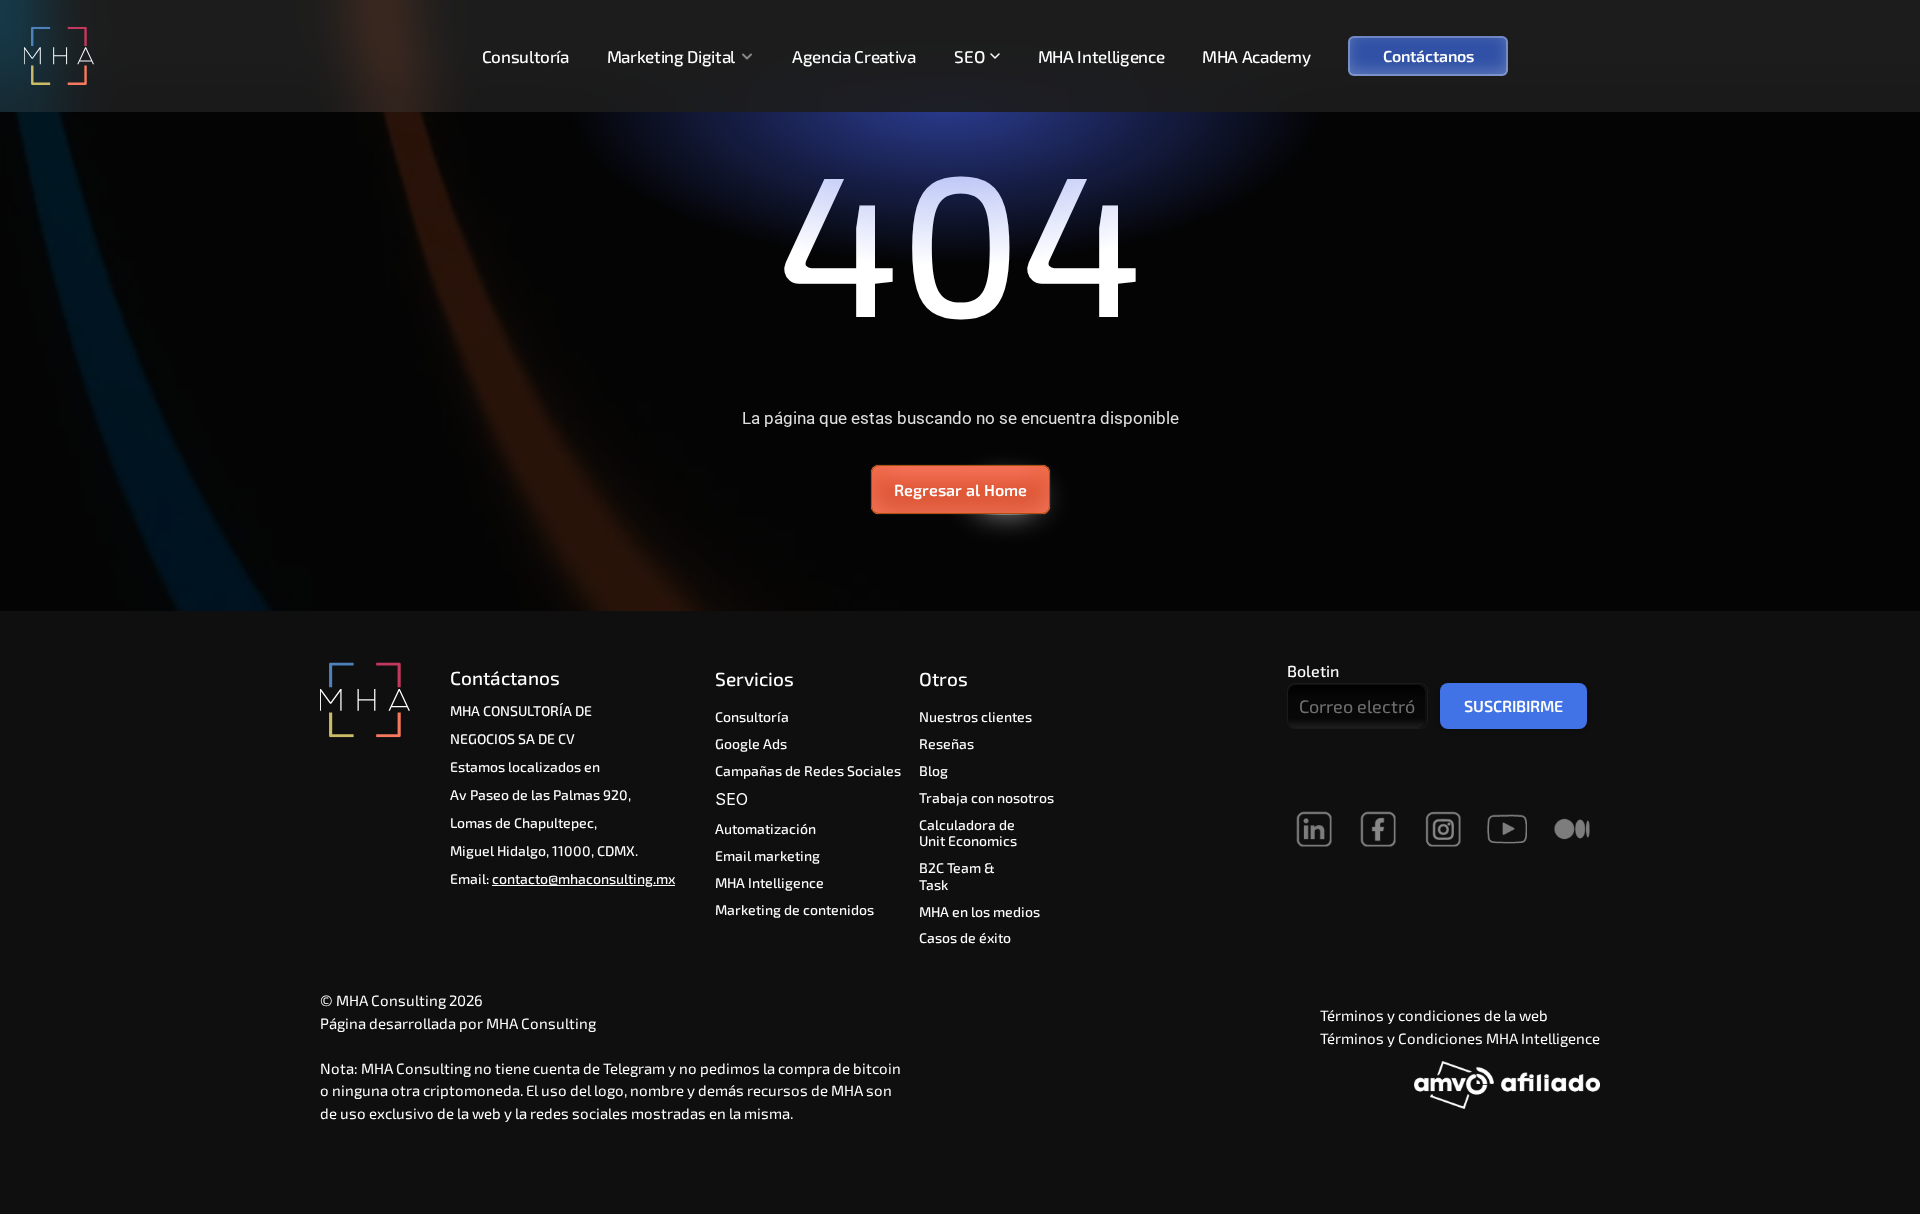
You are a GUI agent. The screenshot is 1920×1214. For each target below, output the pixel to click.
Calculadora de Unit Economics (968, 833)
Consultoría (525, 56)
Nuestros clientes (975, 716)
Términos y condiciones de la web (1434, 1015)
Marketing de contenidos (794, 909)
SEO (734, 799)
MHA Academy (1256, 56)
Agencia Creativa (854, 56)
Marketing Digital (671, 56)
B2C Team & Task (958, 876)
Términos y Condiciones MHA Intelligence (1460, 1038)
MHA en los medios (979, 911)
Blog (933, 770)
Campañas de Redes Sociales (808, 770)
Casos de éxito (965, 937)
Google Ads (751, 743)
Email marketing (767, 855)
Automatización (765, 828)
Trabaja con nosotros (986, 797)
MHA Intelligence (1101, 56)
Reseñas (946, 743)
